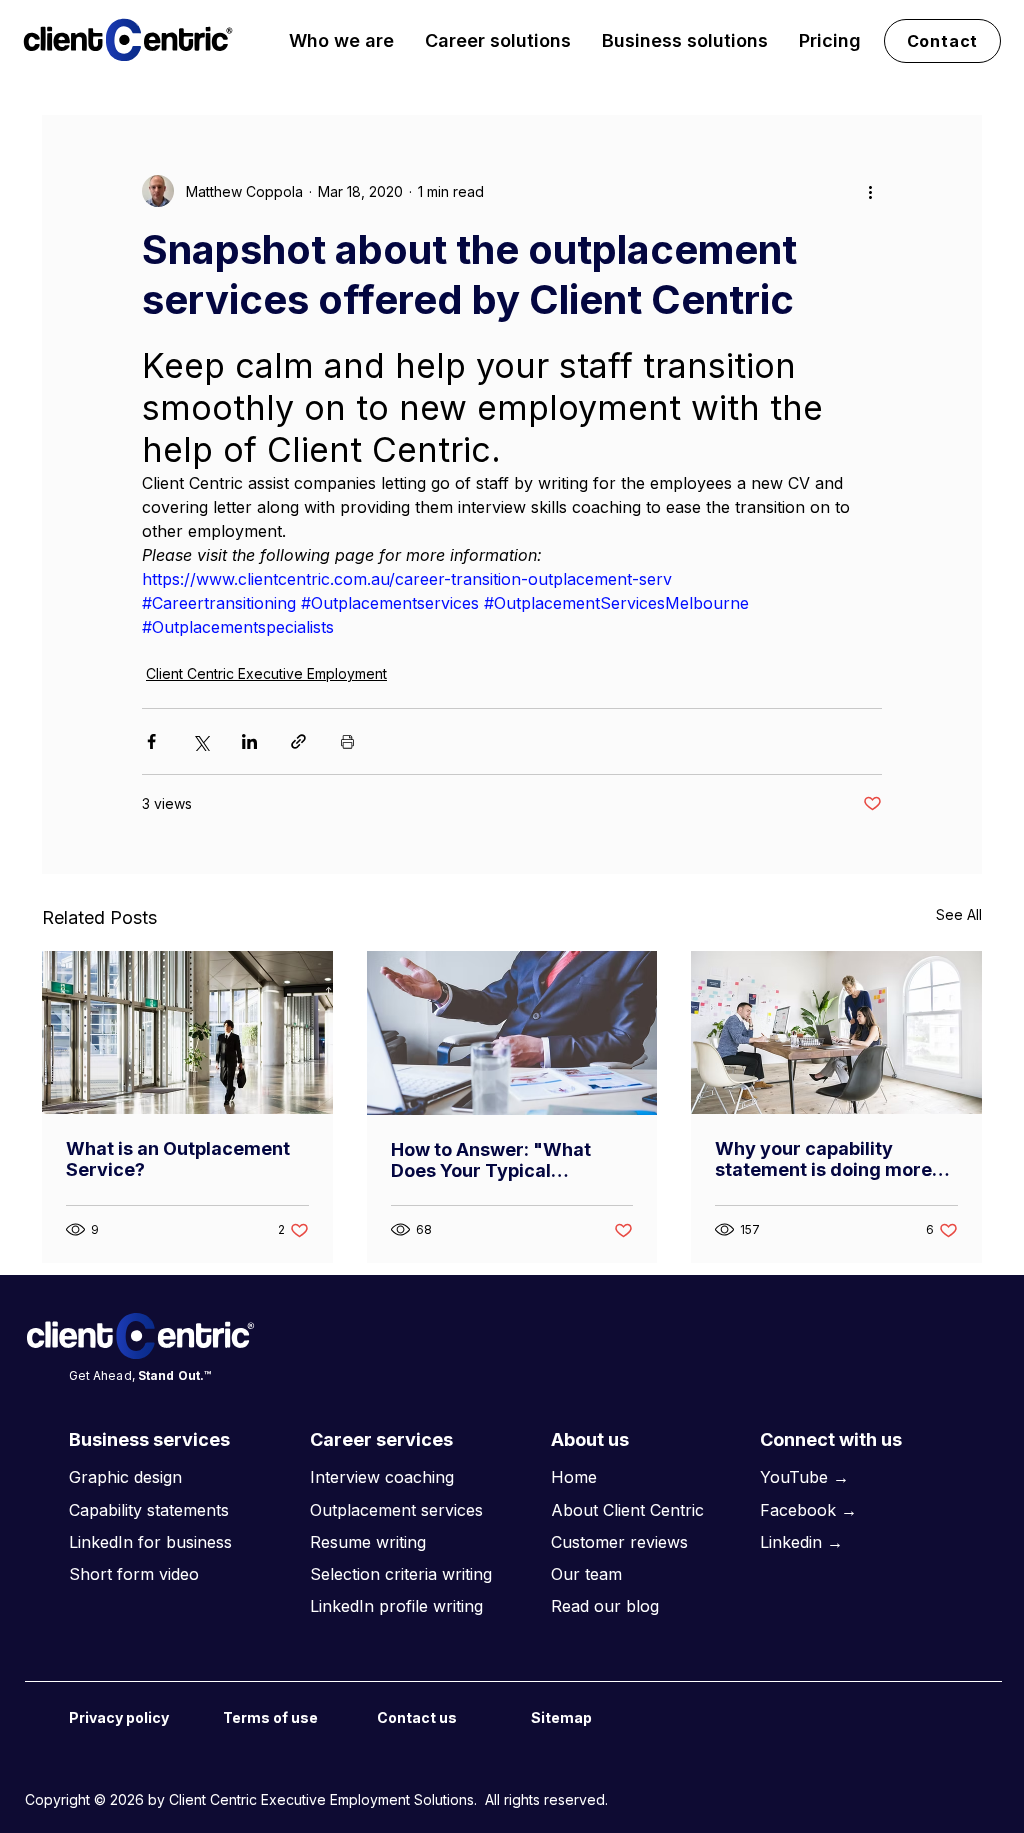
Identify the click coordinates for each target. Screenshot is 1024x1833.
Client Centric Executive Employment (266, 673)
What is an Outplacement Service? (178, 1159)
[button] (341, 40)
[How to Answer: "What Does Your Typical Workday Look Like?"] (512, 1033)
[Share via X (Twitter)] (200, 741)
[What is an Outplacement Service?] (187, 1032)
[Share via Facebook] (151, 741)
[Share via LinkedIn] (249, 741)
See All (959, 914)
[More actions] (870, 191)
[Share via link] (298, 741)
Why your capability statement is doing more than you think (823, 1159)
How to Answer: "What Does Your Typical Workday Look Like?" (491, 1160)
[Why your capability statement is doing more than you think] (836, 1032)
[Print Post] (347, 741)
